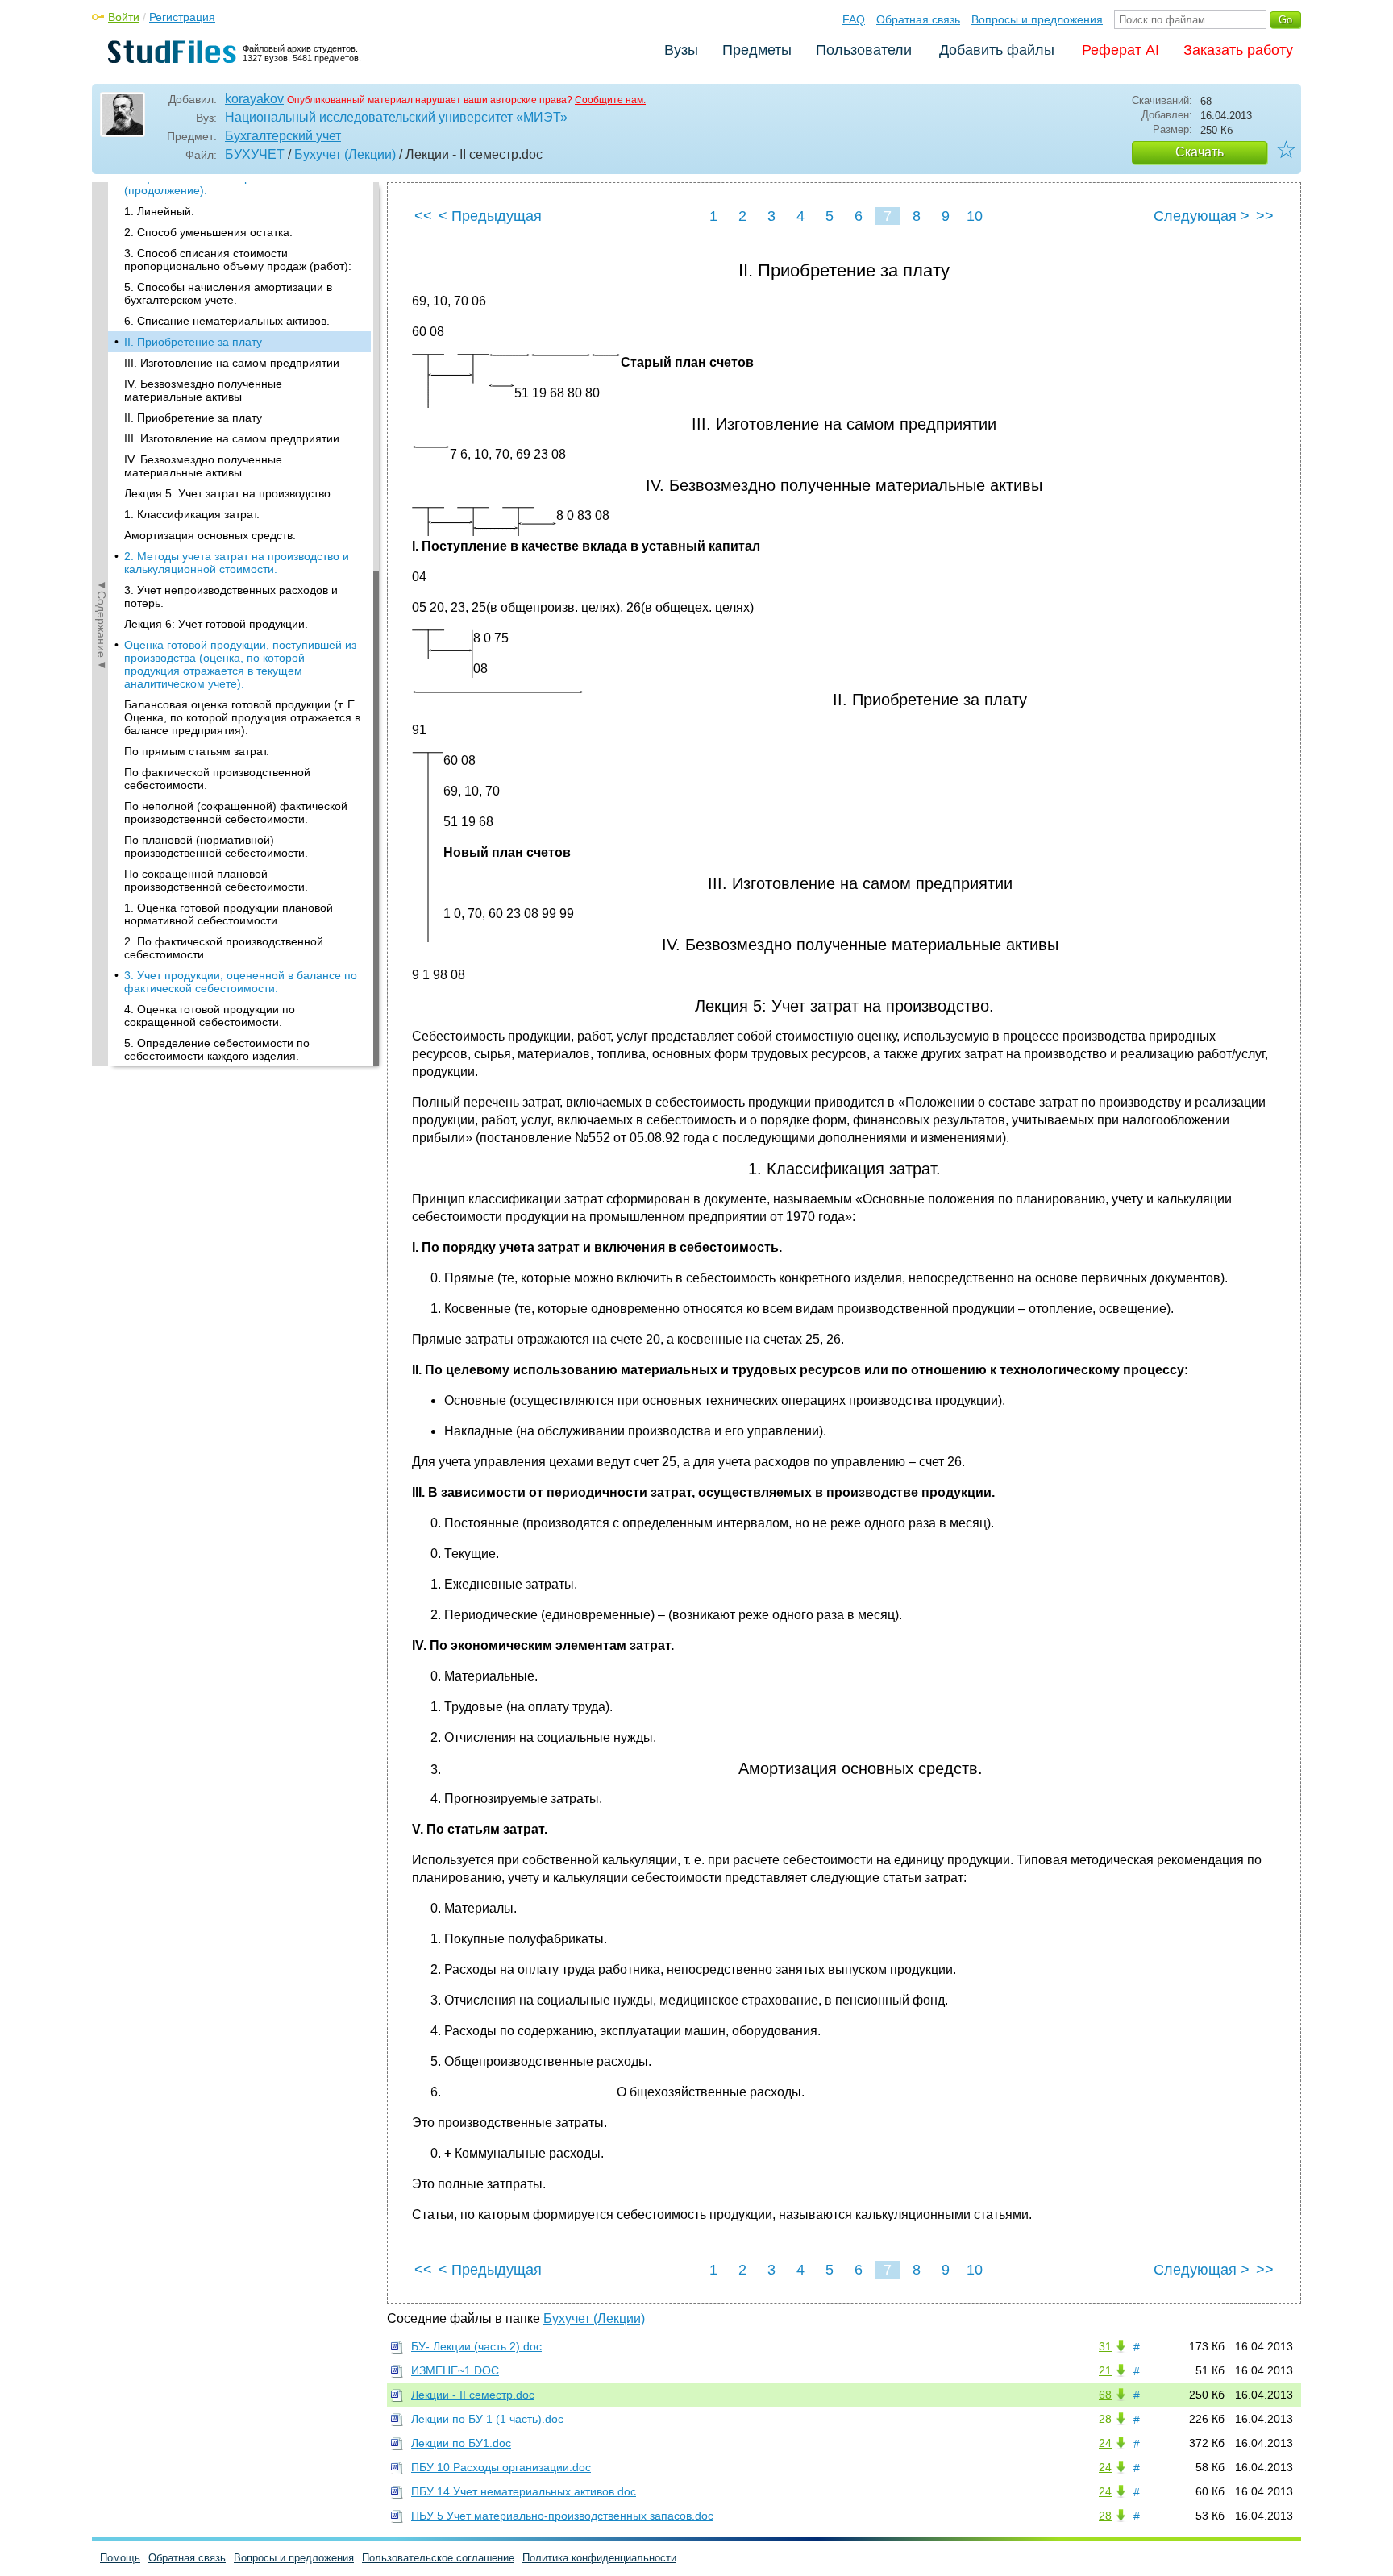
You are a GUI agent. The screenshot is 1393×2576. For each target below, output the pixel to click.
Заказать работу (1238, 50)
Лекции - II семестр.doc (473, 2395)
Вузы (681, 50)
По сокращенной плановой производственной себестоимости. (216, 880)
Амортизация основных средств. (210, 535)
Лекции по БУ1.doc (461, 2443)
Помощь (120, 2558)
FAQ (854, 19)
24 (1105, 2443)
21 (1105, 2370)
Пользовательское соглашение (438, 2558)
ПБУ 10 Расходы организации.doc (501, 2467)
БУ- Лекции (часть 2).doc (476, 2346)
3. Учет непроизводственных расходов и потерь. (231, 596)
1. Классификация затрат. (192, 514)
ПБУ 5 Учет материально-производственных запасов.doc (562, 2516)
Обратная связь (918, 19)
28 (1105, 2419)
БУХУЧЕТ (255, 154)
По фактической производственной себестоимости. (217, 779)
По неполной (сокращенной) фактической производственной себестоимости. (236, 812)
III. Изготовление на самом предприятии (232, 363)
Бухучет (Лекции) (345, 154)
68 (1105, 2395)
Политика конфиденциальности (599, 2558)
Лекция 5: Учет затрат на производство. (229, 493)
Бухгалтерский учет (283, 136)
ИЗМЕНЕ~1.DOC (455, 2370)
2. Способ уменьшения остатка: (208, 232)
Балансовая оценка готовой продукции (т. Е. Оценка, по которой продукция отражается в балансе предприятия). (242, 717)
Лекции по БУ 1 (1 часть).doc (487, 2419)
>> (1265, 216)
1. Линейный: (159, 211)
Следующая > (1202, 216)
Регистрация (182, 17)
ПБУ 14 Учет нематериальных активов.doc (524, 2491)
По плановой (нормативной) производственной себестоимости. (216, 846)
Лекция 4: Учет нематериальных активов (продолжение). (232, 184)
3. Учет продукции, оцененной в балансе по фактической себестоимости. (241, 982)
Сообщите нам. (610, 100)
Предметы (757, 50)
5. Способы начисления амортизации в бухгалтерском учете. (228, 293)
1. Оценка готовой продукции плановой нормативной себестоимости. (229, 914)
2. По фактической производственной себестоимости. (224, 948)
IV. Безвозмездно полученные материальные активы (203, 390)
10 (975, 216)
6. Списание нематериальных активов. (227, 321)
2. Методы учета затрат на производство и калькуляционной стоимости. (237, 563)
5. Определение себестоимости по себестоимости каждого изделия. (217, 1049)
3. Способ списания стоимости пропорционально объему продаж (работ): (238, 260)
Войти (124, 17)
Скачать (1200, 152)
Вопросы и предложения (1037, 19)
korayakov (254, 99)
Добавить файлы (997, 50)
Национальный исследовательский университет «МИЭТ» (396, 117)
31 (1105, 2346)
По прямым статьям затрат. (197, 751)
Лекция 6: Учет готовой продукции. (216, 624)
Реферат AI (1121, 50)
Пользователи (864, 50)
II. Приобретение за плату (193, 342)
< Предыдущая (490, 216)
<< (423, 216)
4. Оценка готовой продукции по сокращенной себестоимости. (210, 1016)
